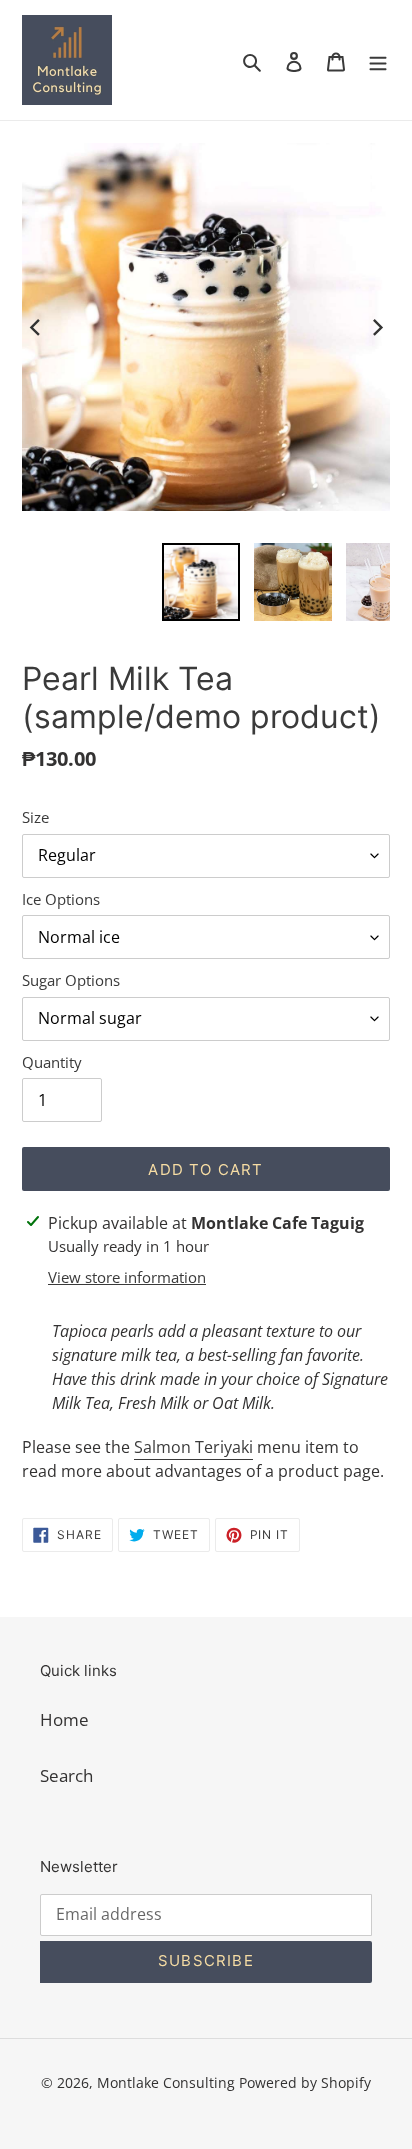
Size (35, 817)
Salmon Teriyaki (193, 1447)
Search (66, 1775)
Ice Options (61, 899)
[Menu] (378, 60)
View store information (127, 1277)
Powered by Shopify (305, 2082)
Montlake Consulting (166, 2082)
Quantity (52, 1062)
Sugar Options (71, 980)
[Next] (376, 327)
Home (64, 1719)
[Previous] (36, 327)
